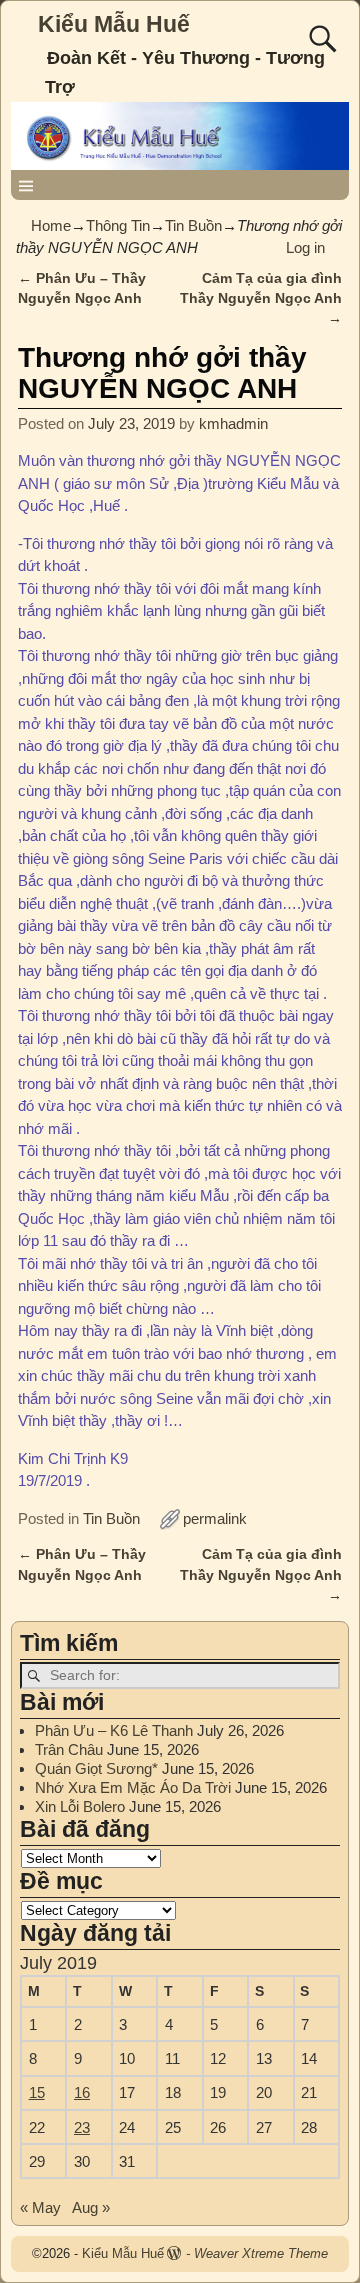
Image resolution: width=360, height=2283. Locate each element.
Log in (305, 247)
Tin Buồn (193, 225)
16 (82, 2092)
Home (51, 225)
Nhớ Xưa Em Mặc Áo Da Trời (133, 1787)
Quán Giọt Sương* (96, 1768)
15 (37, 2092)
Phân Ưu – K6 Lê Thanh (114, 1730)
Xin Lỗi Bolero (80, 1806)
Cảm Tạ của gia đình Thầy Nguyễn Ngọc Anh (261, 299)
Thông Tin (118, 225)
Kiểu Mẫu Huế (114, 24)
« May (40, 2207)
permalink (215, 1518)
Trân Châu (69, 1749)
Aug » (91, 2207)
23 (82, 2127)
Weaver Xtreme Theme (261, 2253)
